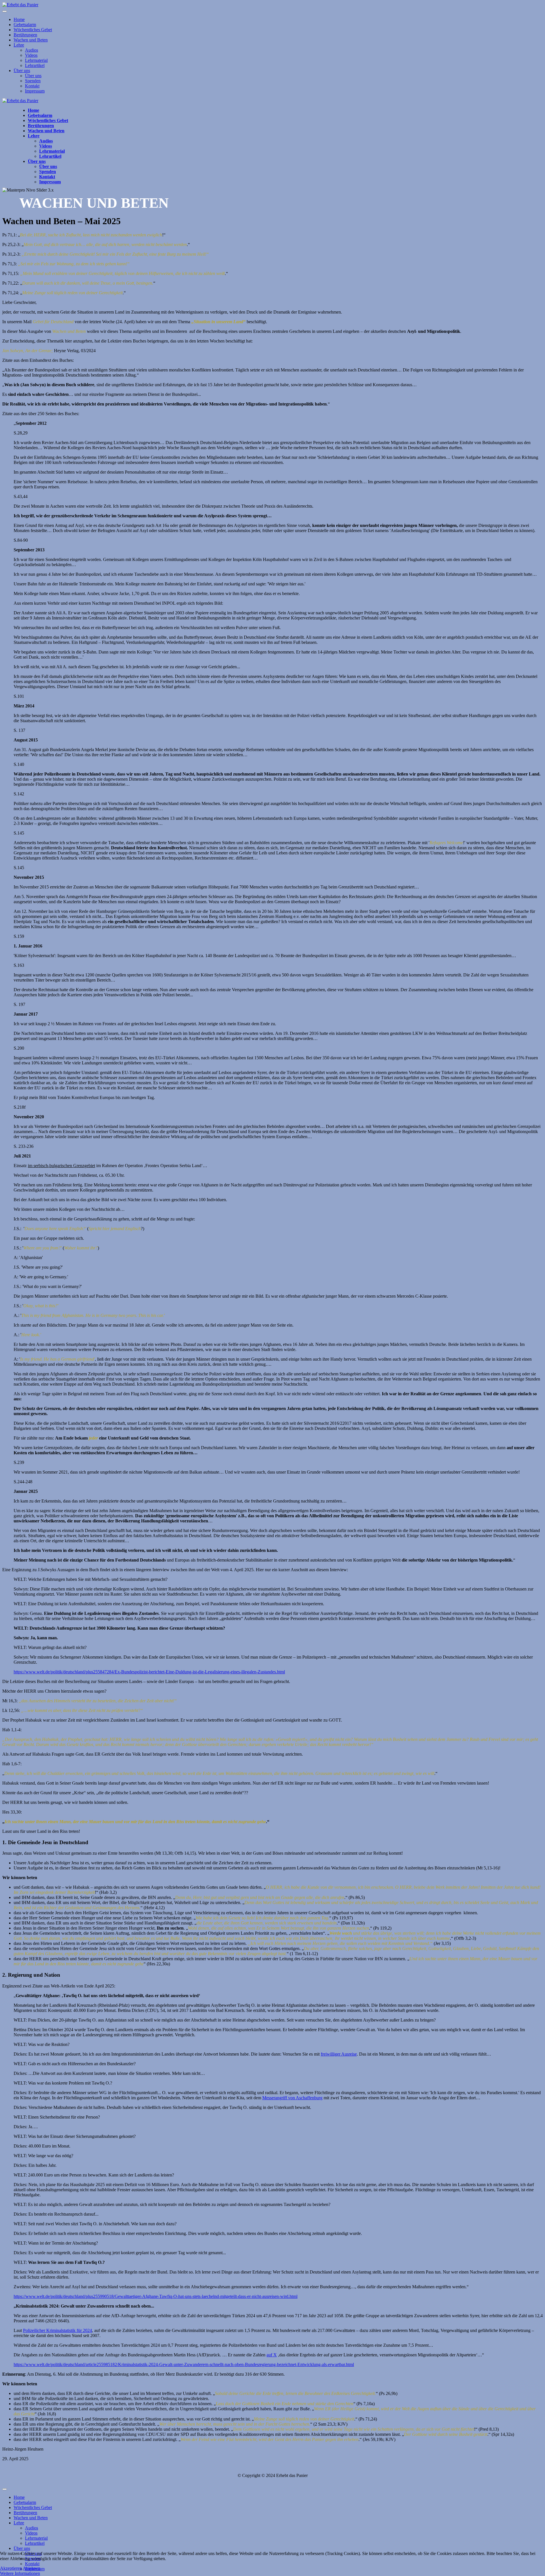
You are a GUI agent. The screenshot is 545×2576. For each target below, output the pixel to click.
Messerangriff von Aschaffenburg (292, 2098)
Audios (32, 50)
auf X (272, 2355)
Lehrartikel (35, 65)
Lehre (19, 45)
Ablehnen (32, 2568)
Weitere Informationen (20, 2573)
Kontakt (32, 86)
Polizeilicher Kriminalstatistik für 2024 (57, 2330)
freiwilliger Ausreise (339, 2054)
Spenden (33, 81)
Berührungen (25, 35)
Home (19, 19)
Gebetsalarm (25, 25)
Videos (31, 55)
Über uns (22, 71)
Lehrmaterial (36, 60)
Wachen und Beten (31, 40)
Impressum (35, 91)
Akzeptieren (11, 2568)
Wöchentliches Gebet (33, 30)
